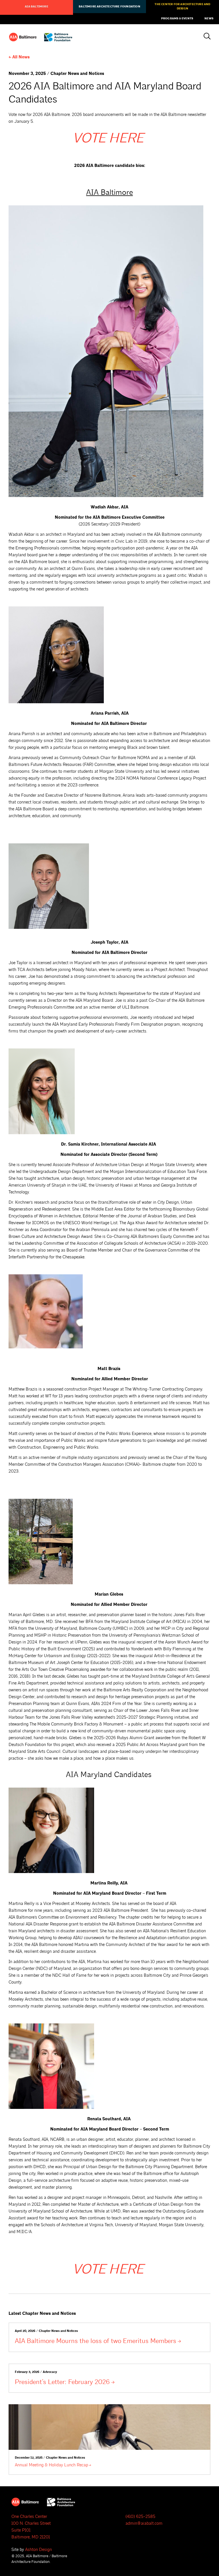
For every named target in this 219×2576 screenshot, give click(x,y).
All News (21, 57)
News (209, 19)
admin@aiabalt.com (144, 2523)
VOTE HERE (109, 138)
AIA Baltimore (36, 7)
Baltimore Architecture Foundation (109, 7)
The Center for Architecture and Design (182, 6)
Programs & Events (177, 19)
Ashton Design (38, 2550)
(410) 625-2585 (140, 2517)
